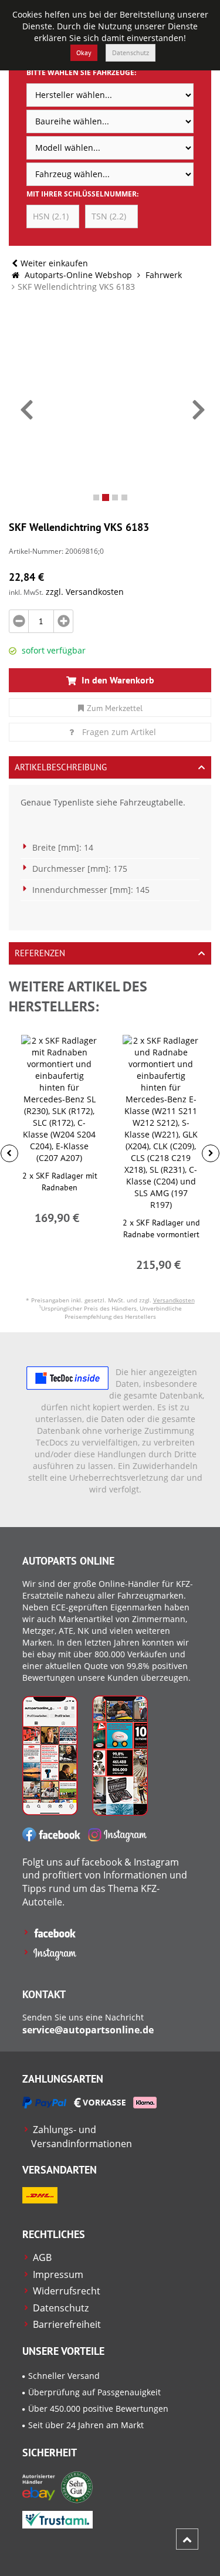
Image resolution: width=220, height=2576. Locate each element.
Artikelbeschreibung (61, 767)
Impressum (58, 2274)
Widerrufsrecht (67, 2291)
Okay (84, 53)
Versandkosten (174, 1300)
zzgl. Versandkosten (85, 592)
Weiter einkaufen (54, 263)
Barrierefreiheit (67, 2324)
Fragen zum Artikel (119, 732)
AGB (42, 2257)
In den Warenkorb (117, 680)
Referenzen (40, 953)
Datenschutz (131, 53)
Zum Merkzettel (115, 708)
